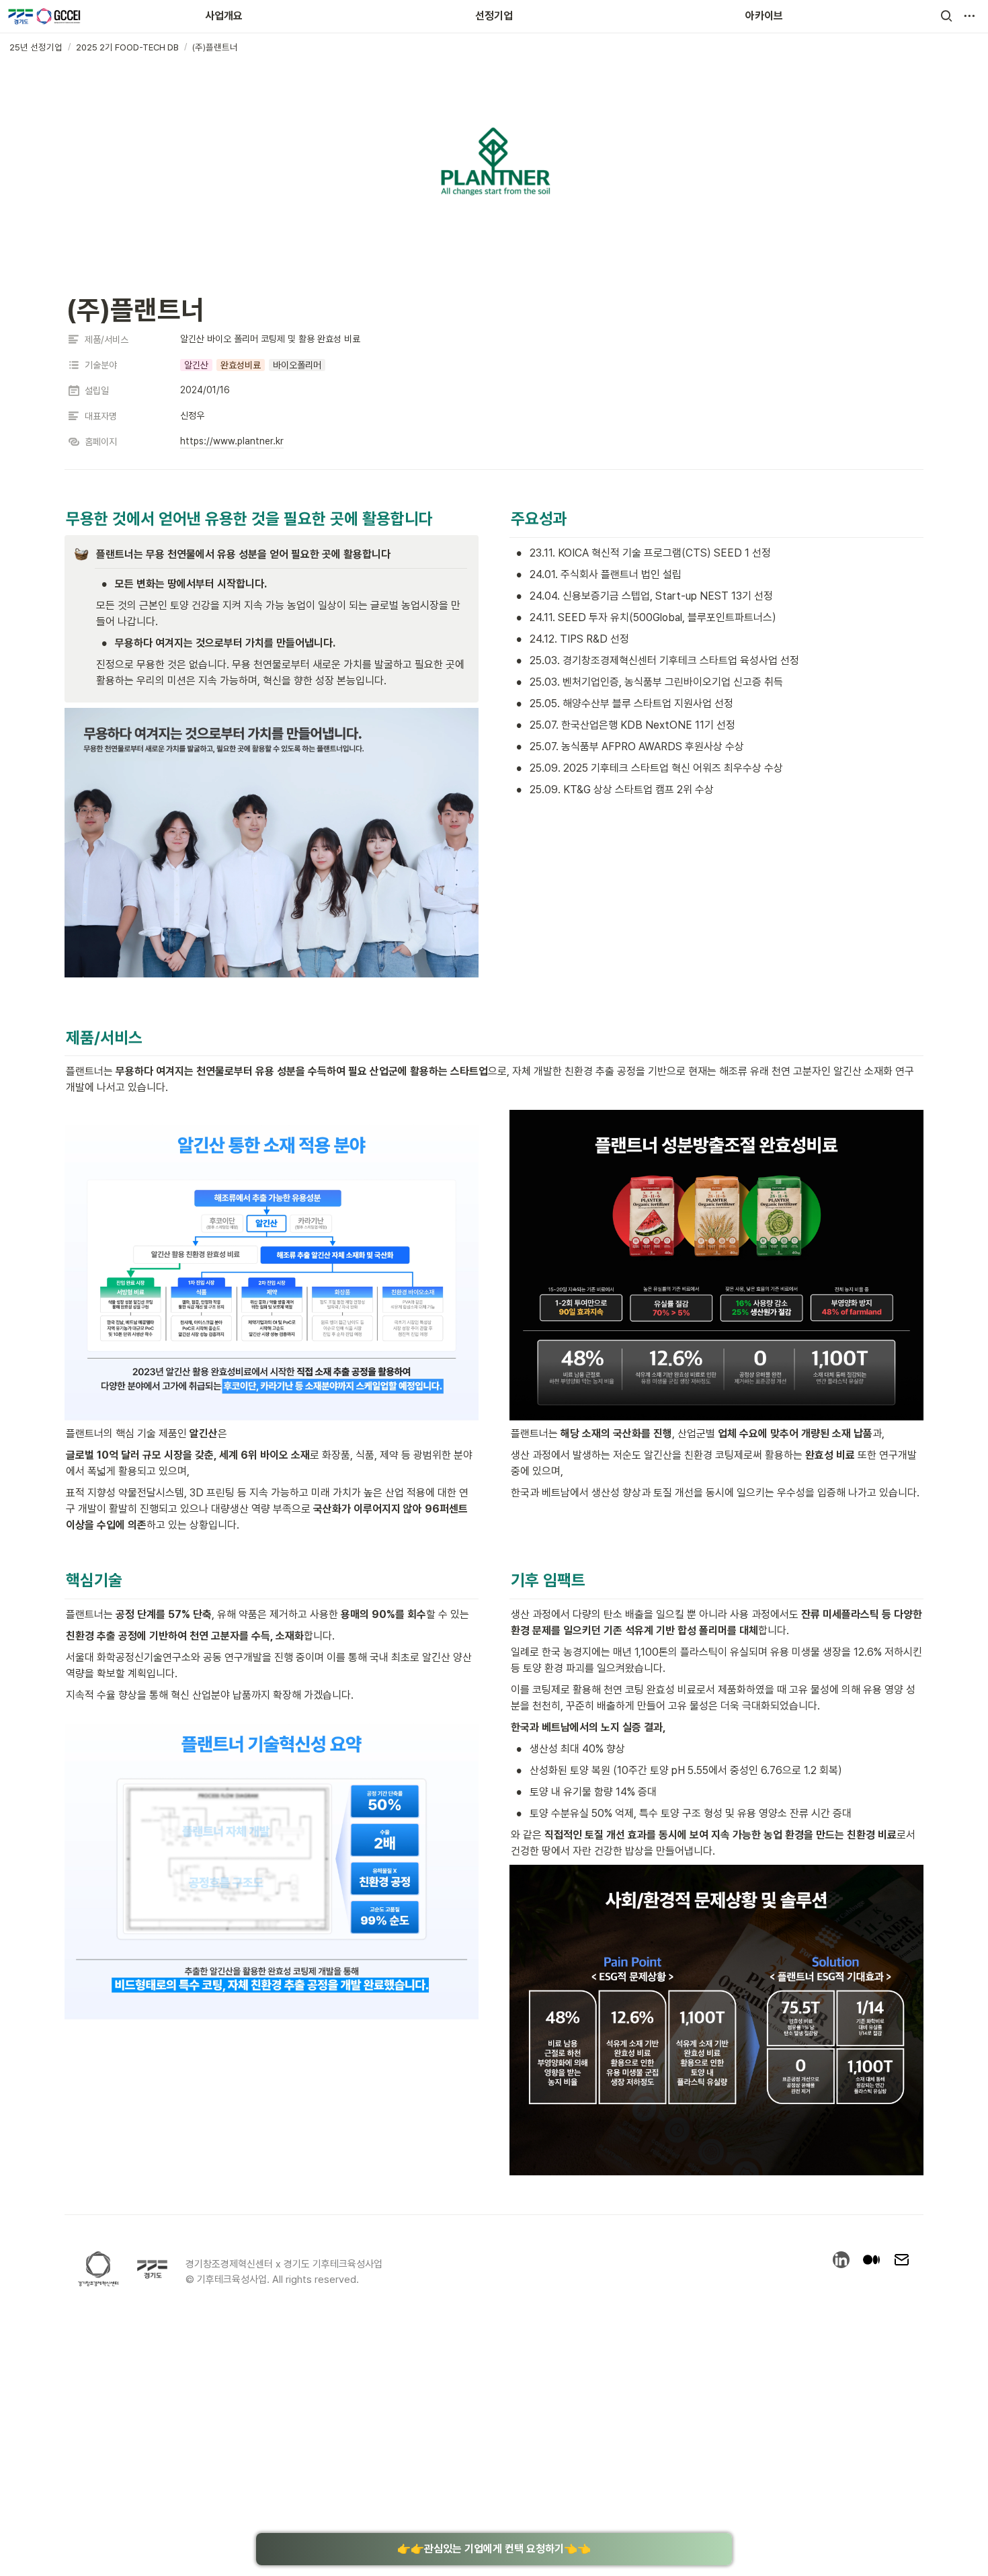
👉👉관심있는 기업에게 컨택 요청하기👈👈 (494, 2549)
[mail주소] (902, 2262)
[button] (946, 16)
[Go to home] (44, 16)
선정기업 (494, 16)
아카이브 (764, 16)
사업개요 (224, 16)
